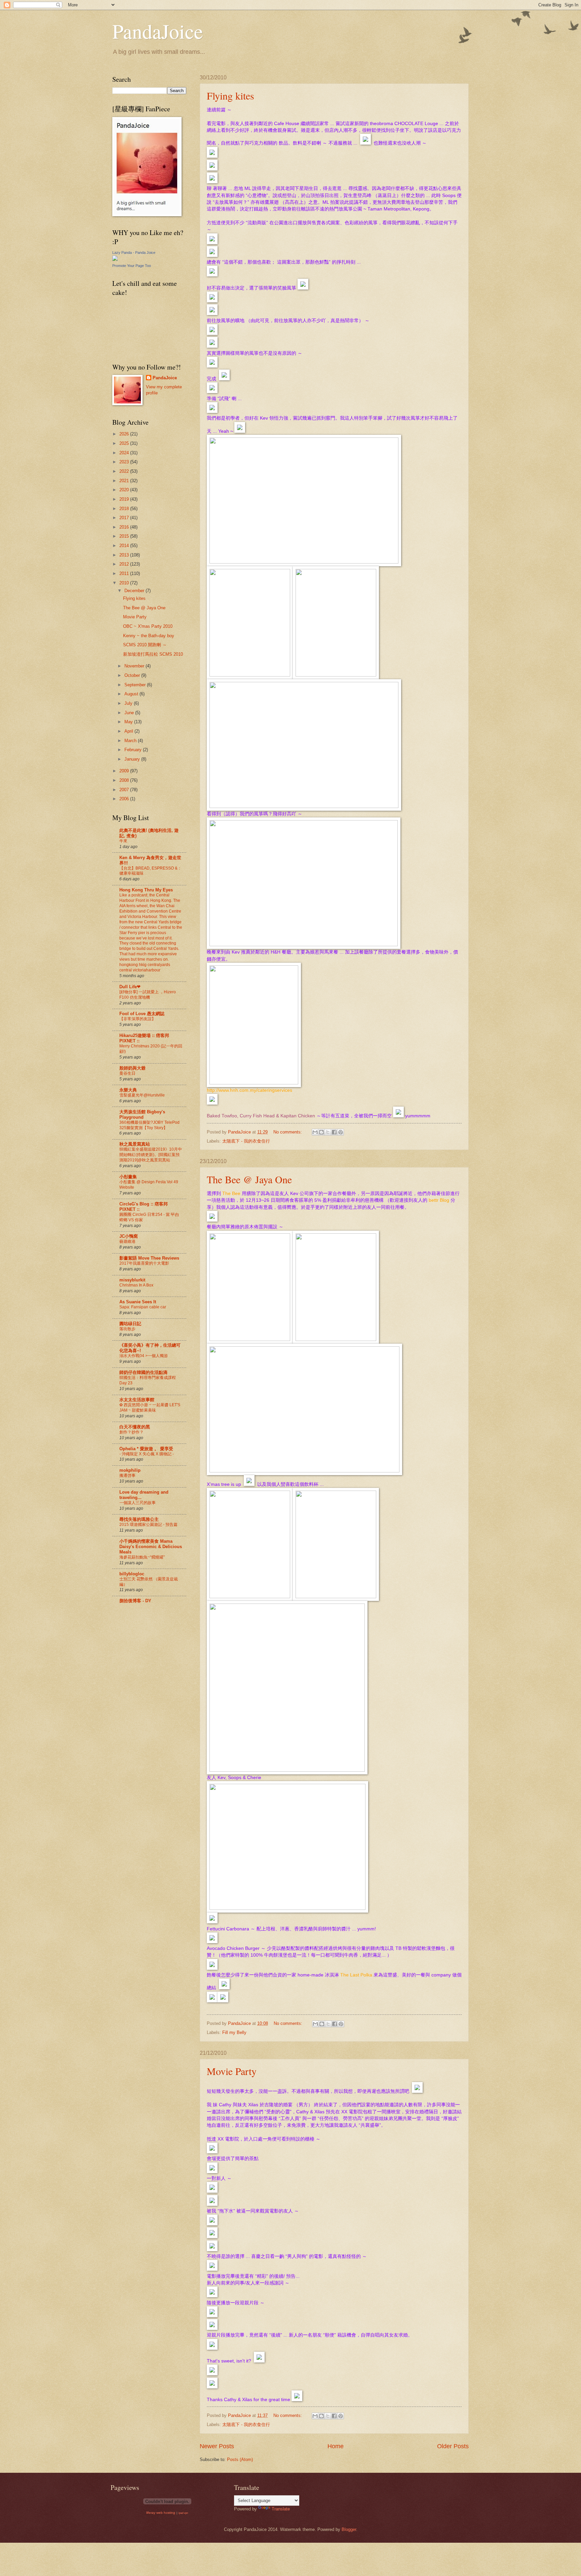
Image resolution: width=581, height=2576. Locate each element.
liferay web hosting (161, 2513)
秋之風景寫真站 (135, 1144)
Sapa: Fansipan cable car (143, 1307)
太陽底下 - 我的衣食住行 (246, 1141)
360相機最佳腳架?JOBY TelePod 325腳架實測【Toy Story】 (149, 1125)
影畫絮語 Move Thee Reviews (149, 1258)
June (130, 713)
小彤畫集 (128, 1177)
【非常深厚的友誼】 (138, 1019)
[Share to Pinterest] (341, 1132)
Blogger (349, 2529)
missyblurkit (132, 1280)
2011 (125, 573)
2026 (125, 434)
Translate (281, 2509)
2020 (125, 490)
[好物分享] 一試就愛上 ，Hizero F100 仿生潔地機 (148, 995)
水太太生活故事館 (137, 1400)
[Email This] (315, 1132)
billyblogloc (132, 1574)
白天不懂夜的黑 (135, 1427)
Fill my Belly (234, 2032)
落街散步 (127, 1329)
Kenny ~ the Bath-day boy (149, 636)
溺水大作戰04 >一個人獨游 (144, 1356)
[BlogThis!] (321, 1132)
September (136, 685)
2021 (125, 481)
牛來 (123, 841)
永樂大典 (128, 1090)
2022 (125, 471)
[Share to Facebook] (334, 1132)
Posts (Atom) (240, 2459)
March (131, 741)
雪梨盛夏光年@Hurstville (142, 1095)
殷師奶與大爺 (132, 1068)
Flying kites (230, 95)
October (133, 675)
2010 (125, 583)
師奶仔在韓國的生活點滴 (143, 1372)
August (132, 694)
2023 (125, 462)
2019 (125, 499)
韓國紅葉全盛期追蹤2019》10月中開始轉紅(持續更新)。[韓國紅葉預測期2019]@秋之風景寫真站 (151, 1155)
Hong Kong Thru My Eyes (146, 890)
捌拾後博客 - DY (135, 1601)
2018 (125, 509)
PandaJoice (158, 31)
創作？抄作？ (131, 1432)
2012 (125, 564)
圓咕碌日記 (130, 1324)
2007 (125, 790)
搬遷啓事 (127, 1475)
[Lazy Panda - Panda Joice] (115, 259)
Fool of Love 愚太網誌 (142, 1014)
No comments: (288, 1132)
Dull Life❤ (130, 987)
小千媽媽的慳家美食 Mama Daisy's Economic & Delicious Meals (151, 1547)
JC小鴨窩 (129, 1236)
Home (336, 2446)
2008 (125, 780)
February (134, 750)
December (135, 591)
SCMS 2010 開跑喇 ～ (145, 645)
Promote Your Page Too (132, 266)
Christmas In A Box (136, 1285)
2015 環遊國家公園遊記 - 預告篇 (148, 1525)
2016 (125, 527)
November (135, 666)
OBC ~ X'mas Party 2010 (148, 626)
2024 (125, 453)
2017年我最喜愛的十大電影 (144, 1263)
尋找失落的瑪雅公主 (139, 1519)
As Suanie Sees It (138, 1302)
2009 (125, 771)
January (133, 759)
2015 (125, 536)
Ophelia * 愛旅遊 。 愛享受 (146, 1449)
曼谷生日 (127, 1073)
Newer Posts (217, 2446)
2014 (125, 546)
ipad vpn (183, 2513)
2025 (125, 443)
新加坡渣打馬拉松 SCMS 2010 (153, 654)
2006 (125, 799)
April (129, 731)
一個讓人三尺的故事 (138, 1503)
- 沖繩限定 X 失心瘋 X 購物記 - (147, 1454)
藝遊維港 (127, 1241)
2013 (125, 555)
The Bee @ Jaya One (249, 1179)
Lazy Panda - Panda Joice (134, 253)
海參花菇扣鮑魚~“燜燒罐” (142, 1557)
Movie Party (232, 2071)
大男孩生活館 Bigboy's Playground (142, 1114)
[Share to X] (328, 1132)
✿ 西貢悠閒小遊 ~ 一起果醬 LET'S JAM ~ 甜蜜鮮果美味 (150, 1408)
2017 (125, 518)
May (129, 722)
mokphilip (130, 1470)
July (129, 703)
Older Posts (453, 2446)
